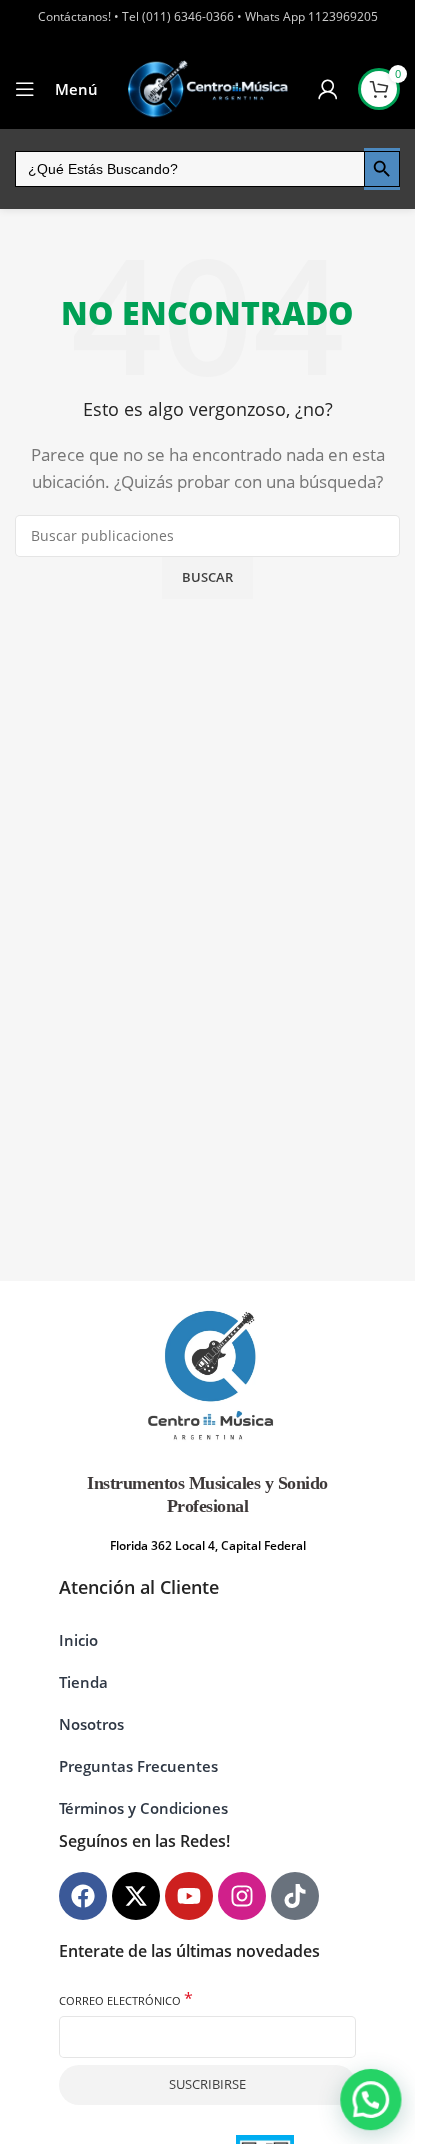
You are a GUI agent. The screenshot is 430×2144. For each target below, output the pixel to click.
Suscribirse (207, 2084)
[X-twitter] (136, 1896)
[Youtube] (189, 1896)
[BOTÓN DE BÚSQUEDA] (382, 169)
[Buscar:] (189, 169)
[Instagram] (242, 1896)
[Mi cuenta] (328, 89)
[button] (371, 2100)
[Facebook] (83, 1896)
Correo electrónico (126, 1999)
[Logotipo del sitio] (208, 88)
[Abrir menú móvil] (25, 89)
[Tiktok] (295, 1896)
